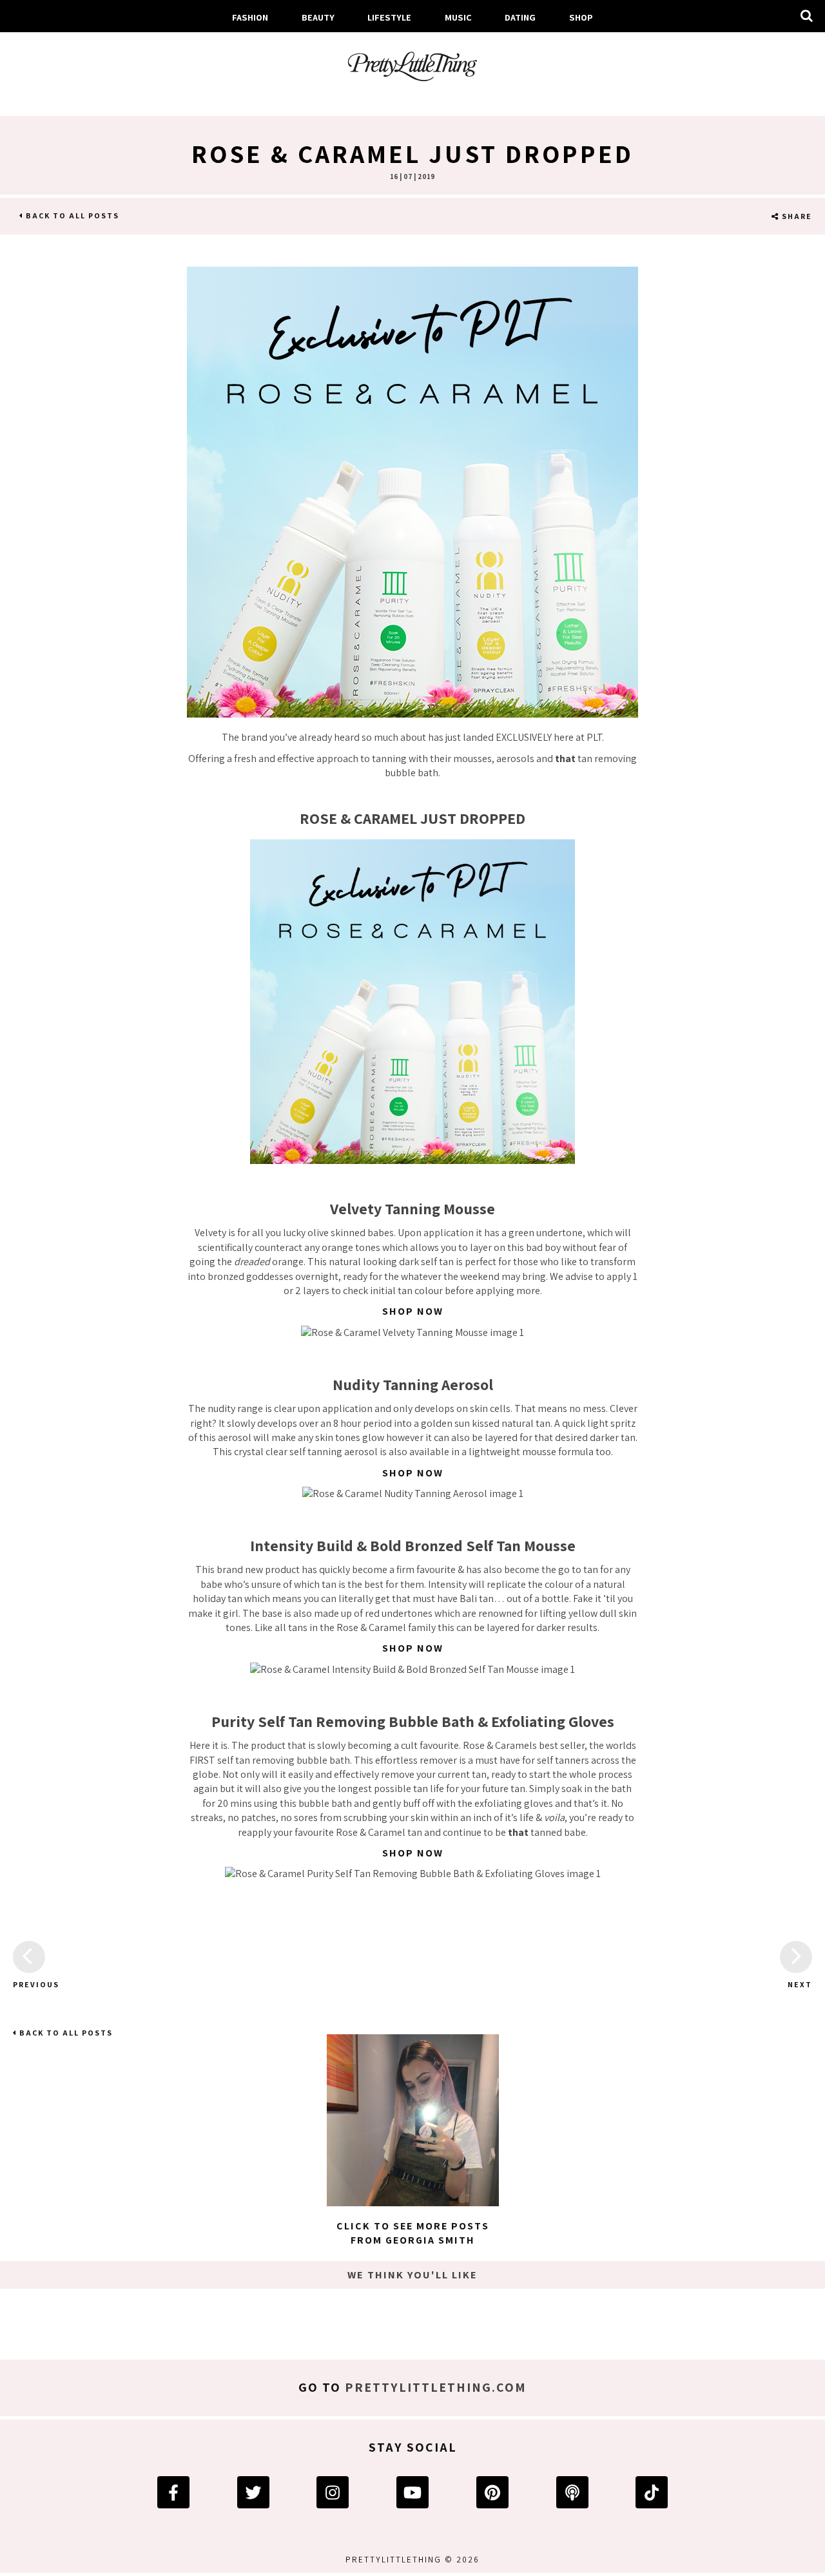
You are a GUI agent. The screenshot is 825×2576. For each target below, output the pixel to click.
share (796, 216)
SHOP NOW (413, 1311)
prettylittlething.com (436, 2387)
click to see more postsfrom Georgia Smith (413, 2233)
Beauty (318, 17)
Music (458, 17)
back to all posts (71, 215)
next (800, 1984)
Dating (520, 17)
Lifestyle (389, 17)
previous (29, 1984)
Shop (581, 17)
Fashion (250, 17)
